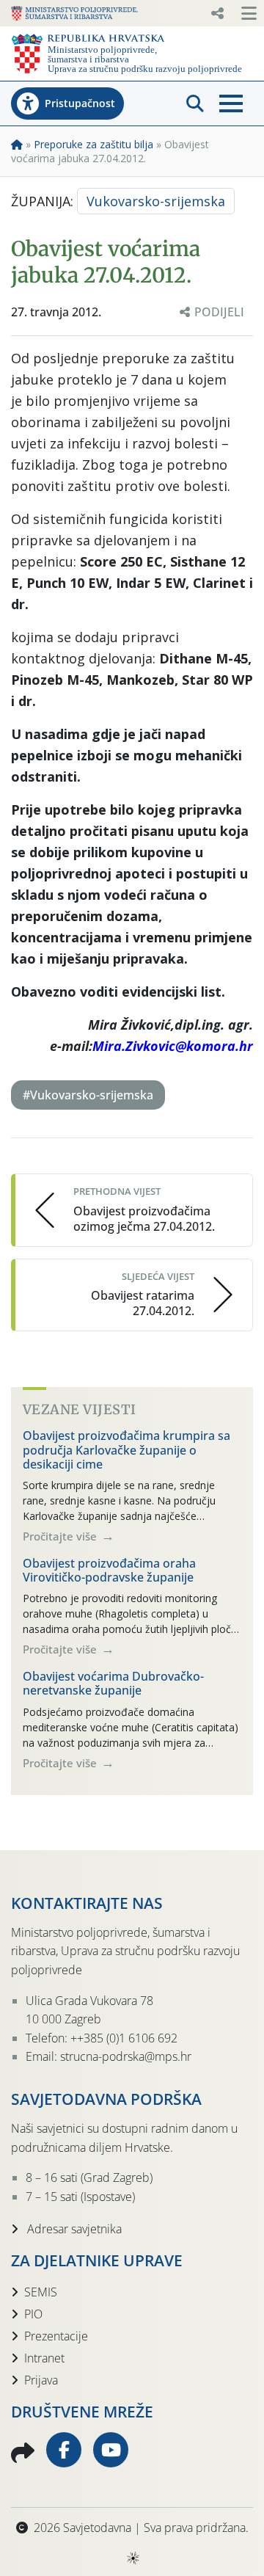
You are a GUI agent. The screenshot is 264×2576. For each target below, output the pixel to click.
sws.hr (132, 2557)
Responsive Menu (217, 13)
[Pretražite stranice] (195, 103)
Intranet (44, 2358)
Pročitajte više (61, 1536)
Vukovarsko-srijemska (156, 201)
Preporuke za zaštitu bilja (93, 144)
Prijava (41, 2380)
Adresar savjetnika (73, 2229)
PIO (33, 2314)
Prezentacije (56, 2336)
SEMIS (41, 2292)
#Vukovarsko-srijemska (88, 1095)
